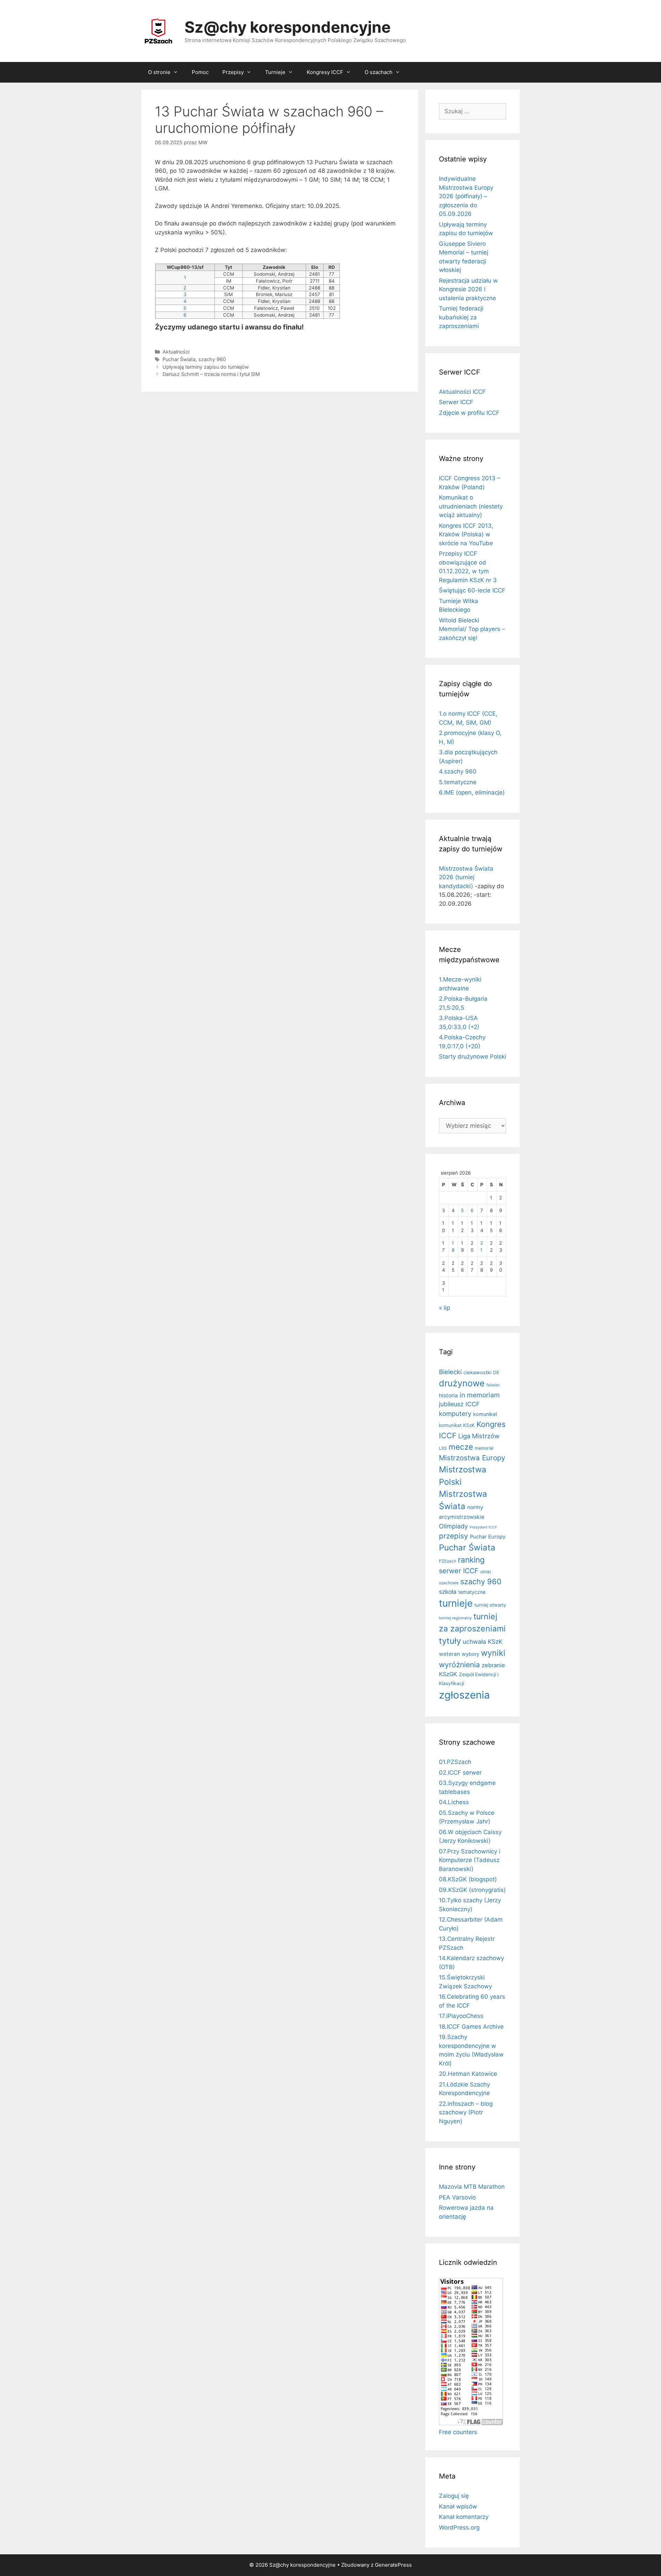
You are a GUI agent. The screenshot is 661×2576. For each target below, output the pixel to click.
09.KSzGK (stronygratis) (472, 1890)
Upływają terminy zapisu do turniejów (206, 367)
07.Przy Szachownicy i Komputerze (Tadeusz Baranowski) (470, 1860)
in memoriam (480, 1395)
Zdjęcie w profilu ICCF (469, 413)
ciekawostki (477, 1373)
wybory (470, 1654)
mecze (461, 1447)
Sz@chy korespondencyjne (288, 27)
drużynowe (462, 1383)
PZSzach (448, 1561)
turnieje (456, 1603)
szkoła (448, 1592)
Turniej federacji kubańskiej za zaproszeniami (461, 317)
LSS (443, 1448)
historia (448, 1395)
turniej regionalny (455, 1618)
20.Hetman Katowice (468, 2074)
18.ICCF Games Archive (471, 2027)
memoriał (484, 1448)
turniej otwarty (490, 1605)
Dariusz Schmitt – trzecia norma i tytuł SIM (211, 374)
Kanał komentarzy (464, 2517)
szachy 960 (212, 359)
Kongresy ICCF (325, 72)
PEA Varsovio (457, 2197)
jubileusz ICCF (459, 1404)
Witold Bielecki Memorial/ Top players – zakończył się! (472, 629)
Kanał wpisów (458, 2506)
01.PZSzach (455, 1762)
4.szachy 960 (458, 771)
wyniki (493, 1653)
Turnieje (275, 72)
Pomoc (200, 72)
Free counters (458, 2432)
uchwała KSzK (482, 1642)
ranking (471, 1560)
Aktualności (176, 352)
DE (496, 1373)
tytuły (450, 1641)
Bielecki (450, 1372)
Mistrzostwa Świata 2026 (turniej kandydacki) (466, 877)
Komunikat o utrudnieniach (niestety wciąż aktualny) (471, 506)
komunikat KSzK (457, 1425)
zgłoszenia (464, 1695)
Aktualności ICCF (462, 392)
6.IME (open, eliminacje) (472, 792)
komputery (455, 1413)
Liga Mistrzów (479, 1436)
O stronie (159, 72)
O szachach (379, 72)
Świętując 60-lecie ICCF (472, 590)
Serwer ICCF (456, 402)
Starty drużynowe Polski (473, 1056)
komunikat (485, 1414)
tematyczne (472, 1592)
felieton (493, 1385)
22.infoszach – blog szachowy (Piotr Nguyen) (466, 2112)
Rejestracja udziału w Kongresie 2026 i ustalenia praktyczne (468, 289)
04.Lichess (454, 1802)
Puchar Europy (488, 1537)
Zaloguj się (454, 2496)
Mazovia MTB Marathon (472, 2187)
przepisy (454, 1536)
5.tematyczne (458, 782)
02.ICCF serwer (460, 1773)
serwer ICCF (459, 1571)
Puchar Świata (179, 359)
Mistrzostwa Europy (472, 1458)
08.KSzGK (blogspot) (468, 1879)
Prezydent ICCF (483, 1527)
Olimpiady (453, 1526)
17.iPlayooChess (461, 2016)
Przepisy (233, 72)
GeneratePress (393, 2565)
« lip (444, 1308)
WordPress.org (459, 2527)
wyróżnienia (459, 1665)
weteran (449, 1654)
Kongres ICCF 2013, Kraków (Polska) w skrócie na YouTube (466, 534)
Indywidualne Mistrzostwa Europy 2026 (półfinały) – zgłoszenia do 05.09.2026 (466, 196)
